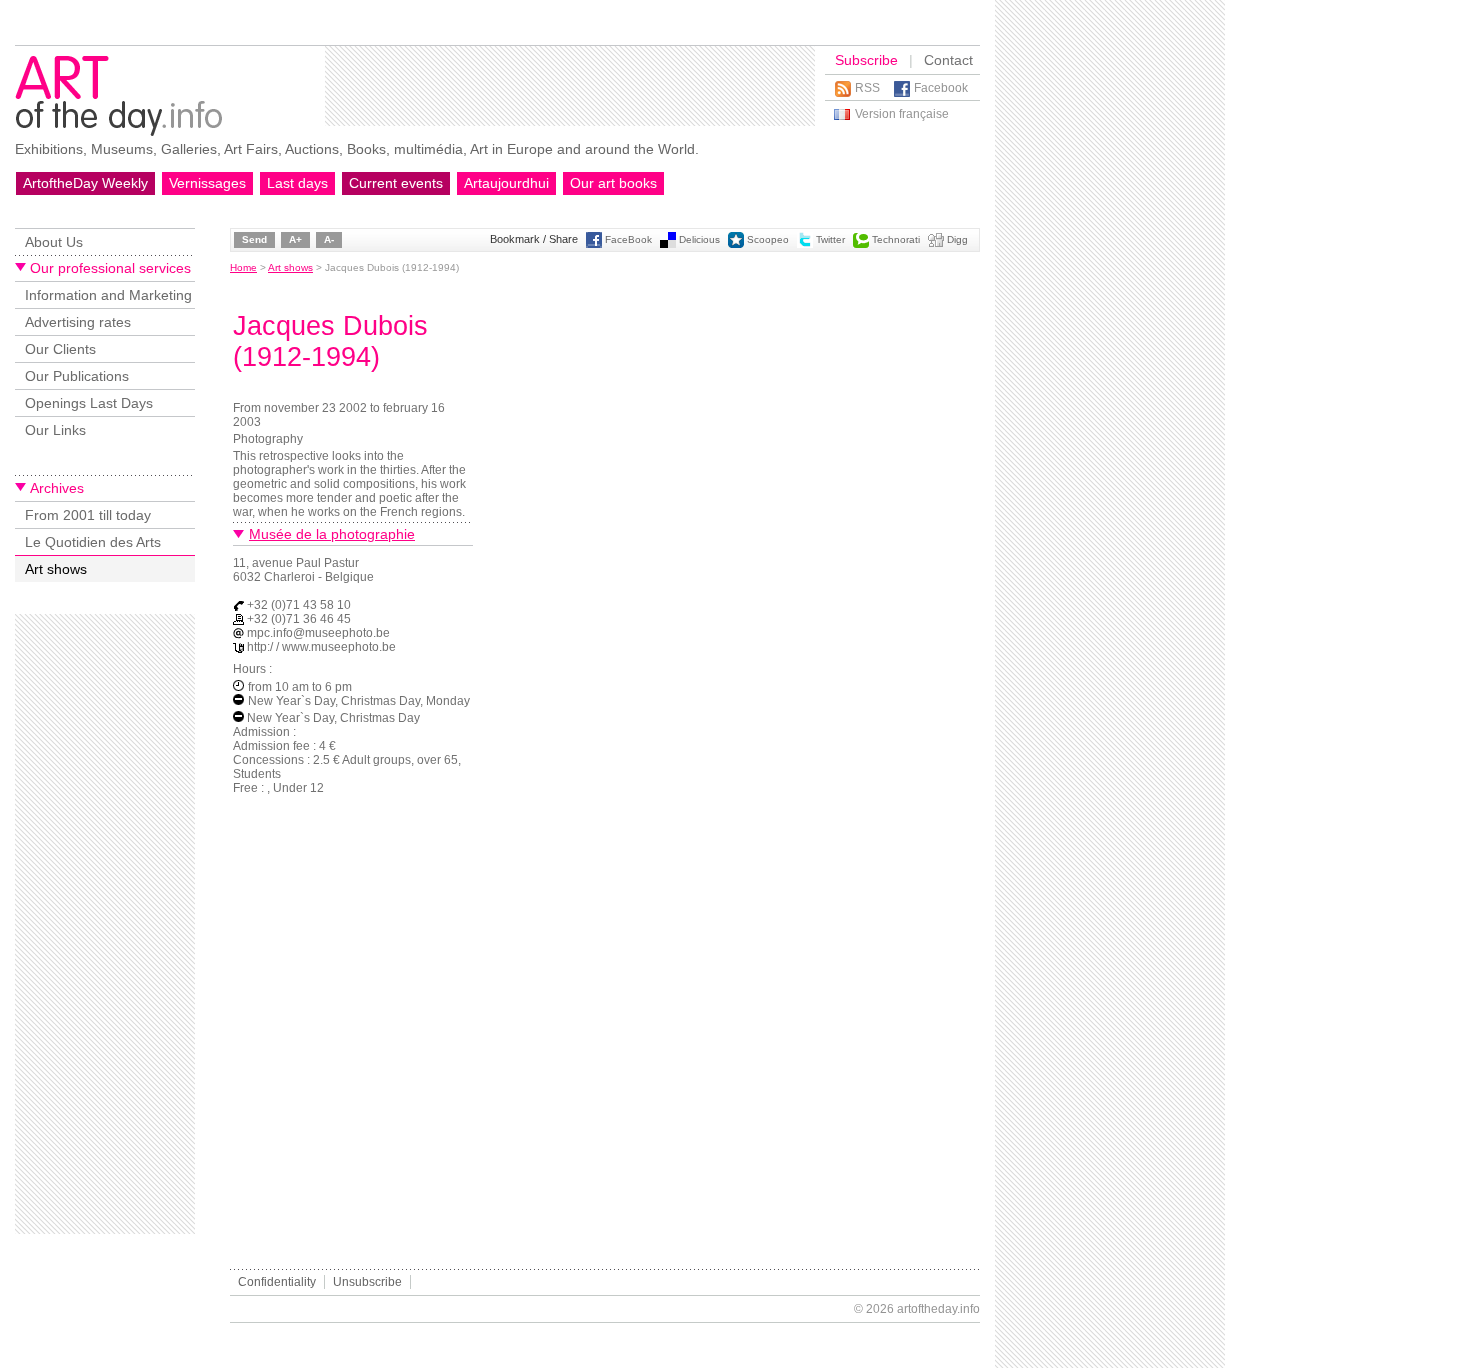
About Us (54, 242)
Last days (297, 183)
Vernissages (207, 183)
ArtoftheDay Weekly (85, 183)
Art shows (56, 569)
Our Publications (77, 376)
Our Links (55, 430)
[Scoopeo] (736, 244)
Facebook (941, 88)
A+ (295, 239)
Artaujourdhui (506, 183)
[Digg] (936, 244)
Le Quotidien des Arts (93, 542)
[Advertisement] (570, 86)
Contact (948, 60)
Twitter (830, 239)
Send (254, 239)
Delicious (699, 239)
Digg (957, 239)
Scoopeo (768, 239)
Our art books (613, 183)
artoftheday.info (938, 1309)
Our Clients (60, 349)
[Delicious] (668, 244)
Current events (396, 183)
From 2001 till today (88, 515)
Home (243, 267)
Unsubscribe (367, 1282)
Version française (902, 114)
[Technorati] (861, 244)
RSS (867, 88)
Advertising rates (78, 322)
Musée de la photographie (332, 534)
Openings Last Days (89, 403)
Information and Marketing (108, 295)
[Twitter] (805, 244)
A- (329, 239)
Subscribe (866, 60)
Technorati (896, 239)
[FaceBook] (594, 244)
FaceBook (628, 239)
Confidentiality (277, 1282)
